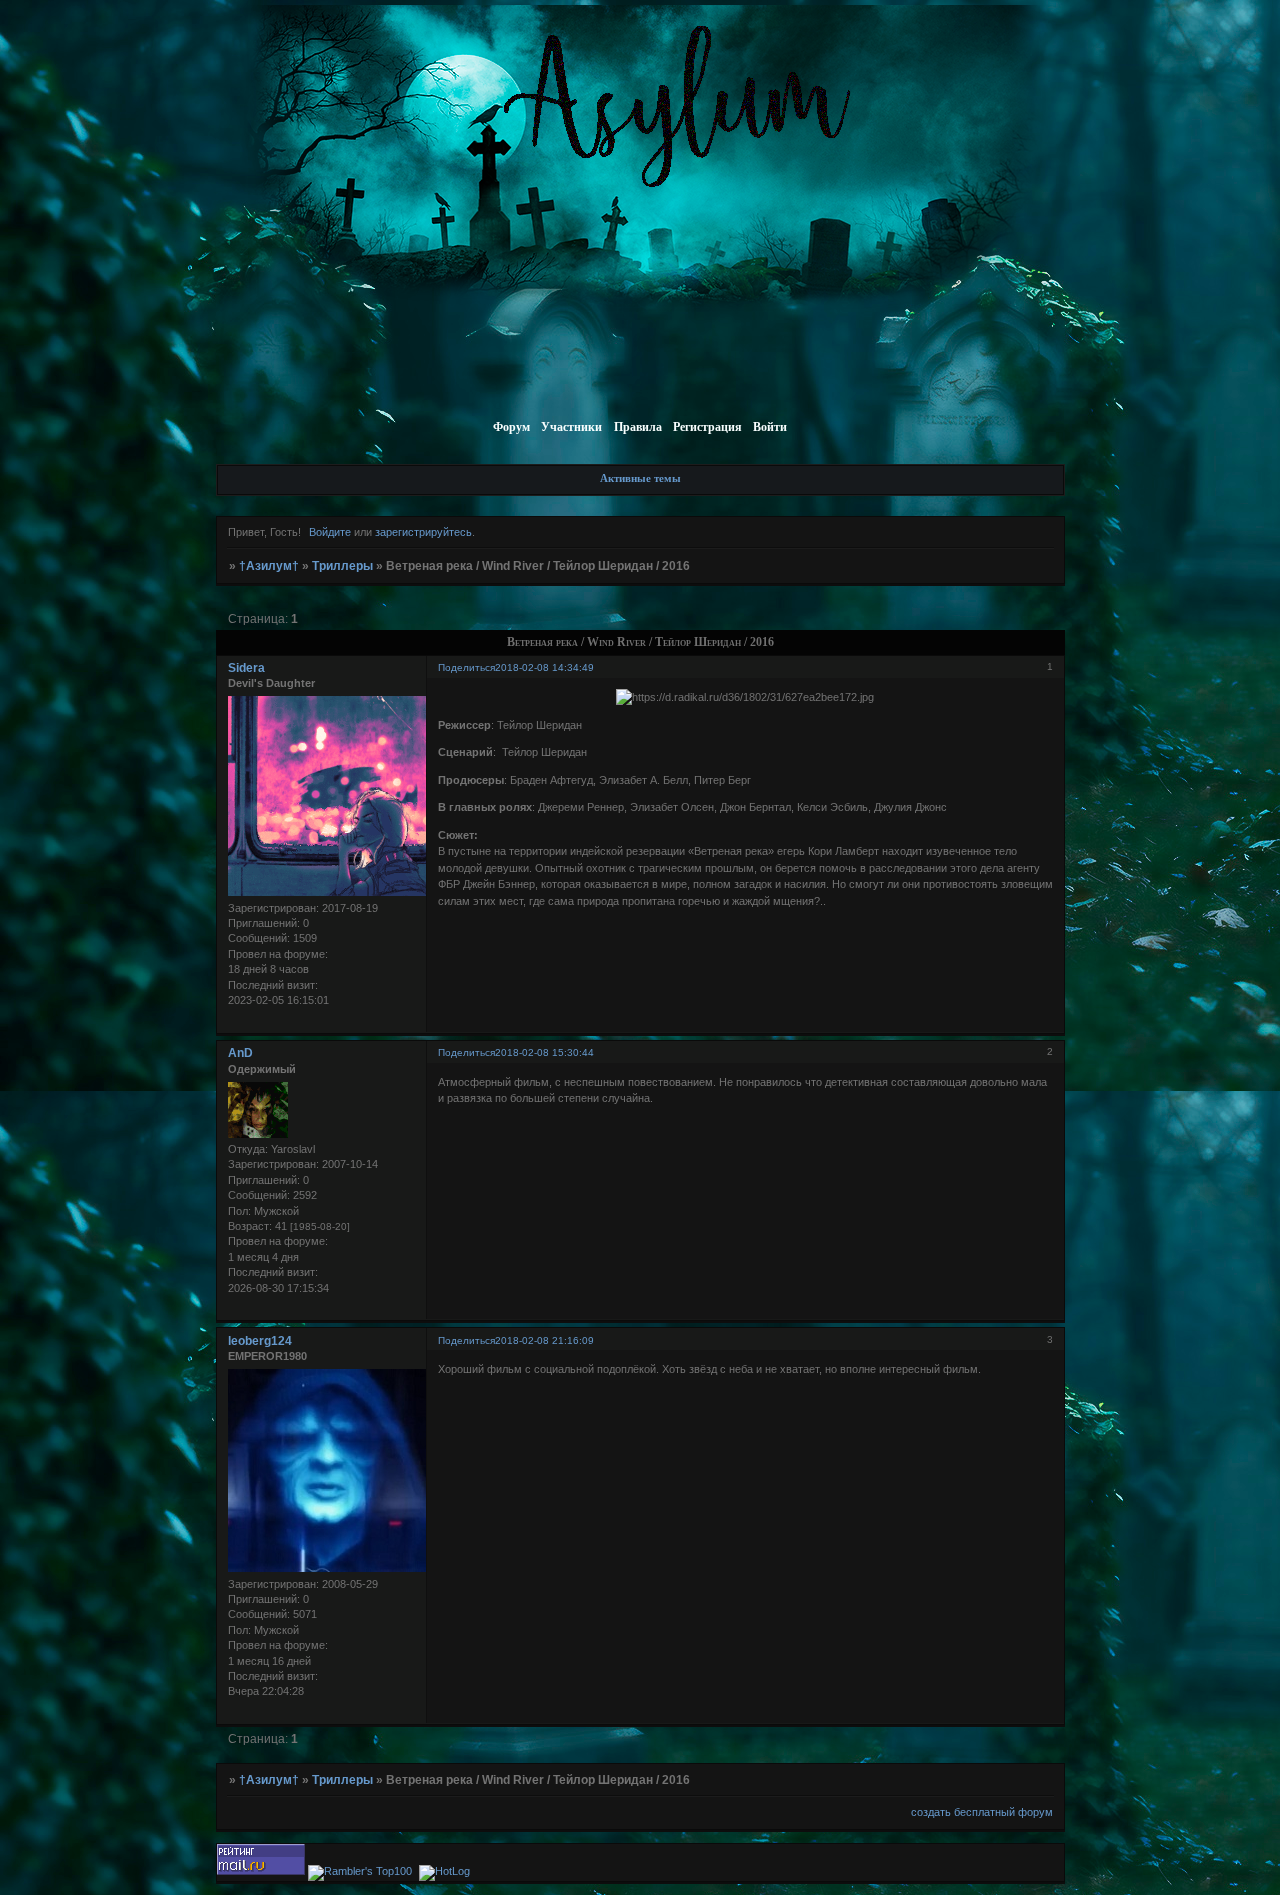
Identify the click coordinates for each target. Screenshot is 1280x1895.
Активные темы (640, 478)
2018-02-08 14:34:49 (544, 667)
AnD (240, 1053)
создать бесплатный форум (982, 1812)
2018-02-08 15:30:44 (544, 1052)
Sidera (246, 668)
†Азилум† (269, 566)
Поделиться (466, 667)
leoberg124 (260, 1341)
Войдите (330, 532)
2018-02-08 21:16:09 (544, 1340)
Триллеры (342, 566)
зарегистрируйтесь (423, 532)
